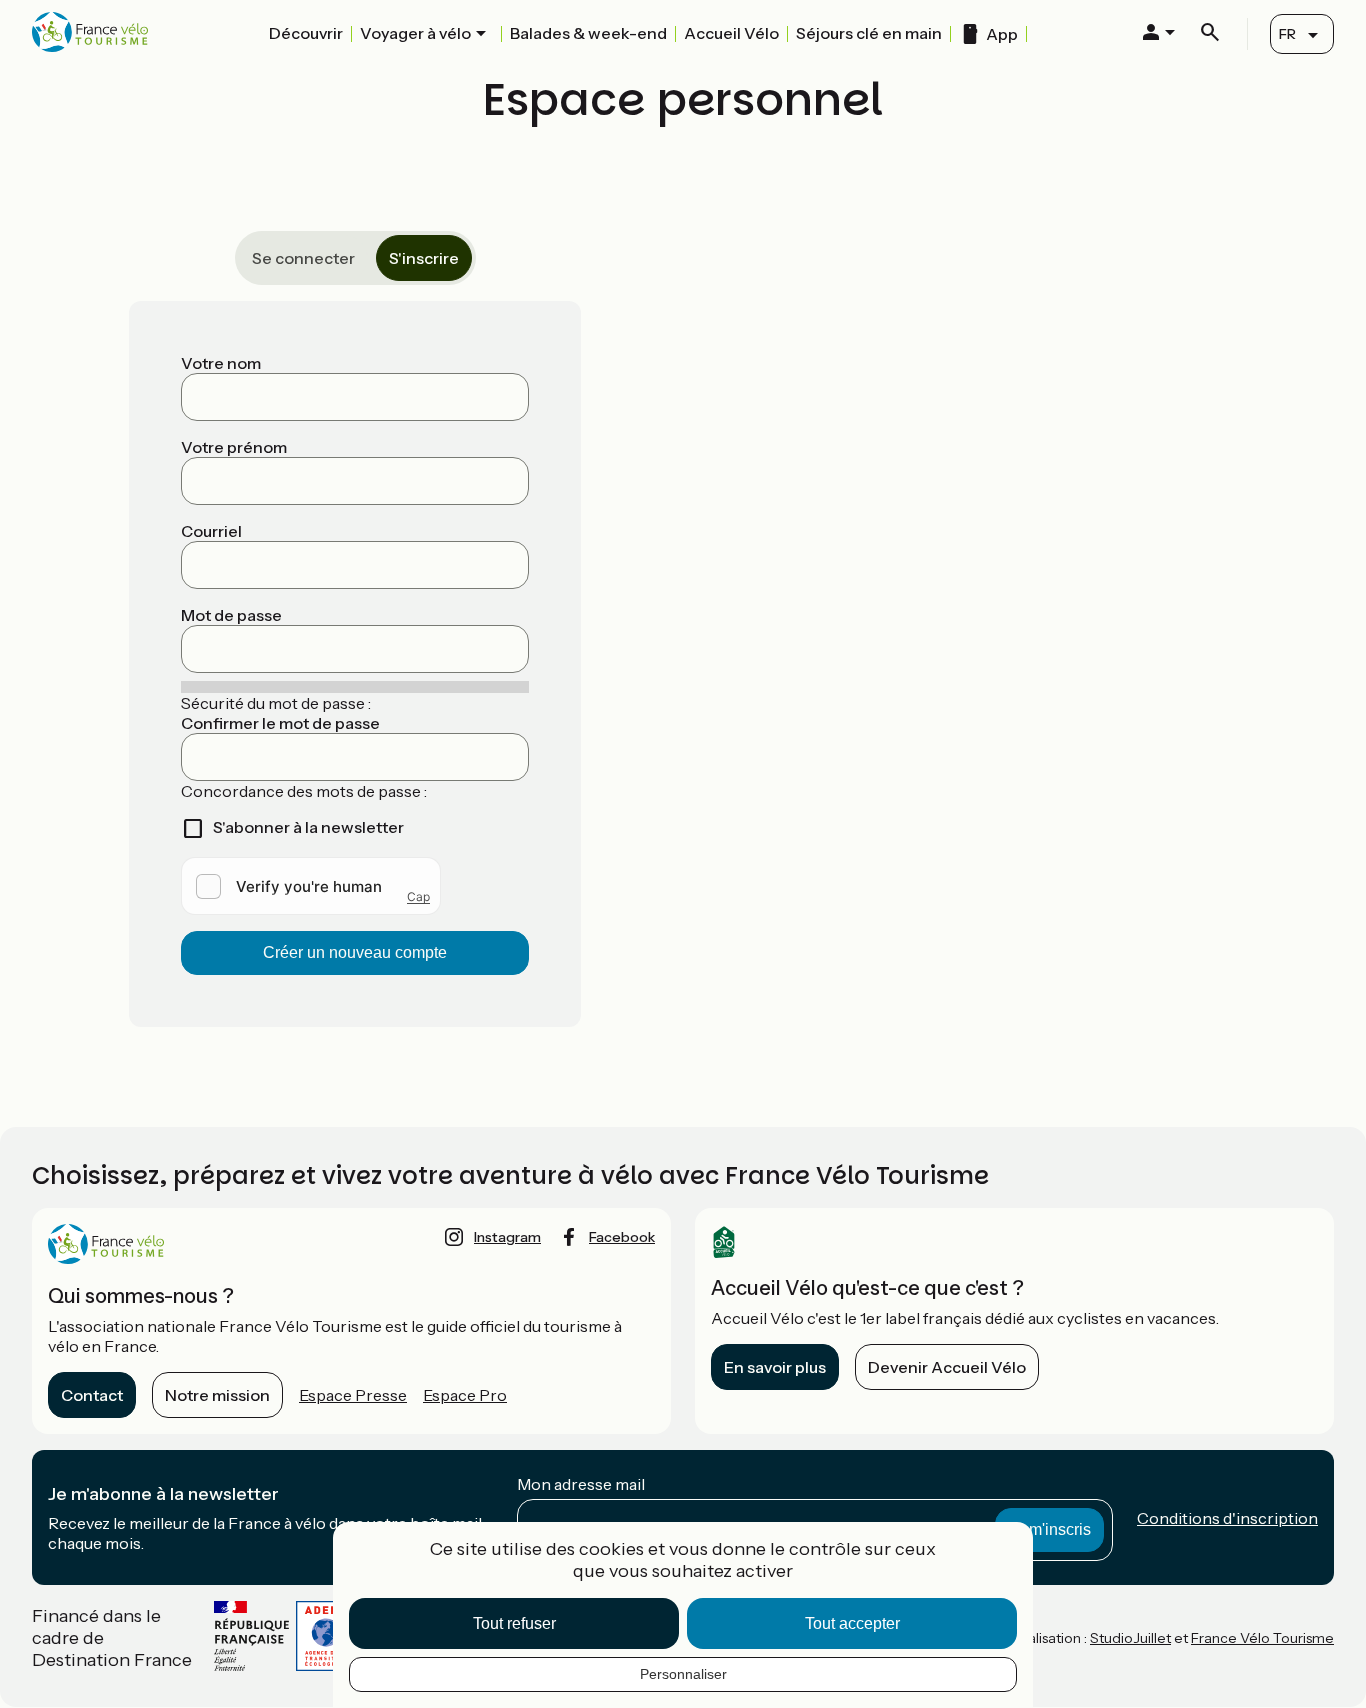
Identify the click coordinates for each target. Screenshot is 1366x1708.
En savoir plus (775, 1367)
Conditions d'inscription (1227, 1518)
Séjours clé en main (869, 33)
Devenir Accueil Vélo (947, 1367)
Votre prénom (234, 447)
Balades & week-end (588, 33)
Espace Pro (465, 1395)
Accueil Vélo (731, 33)
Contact (92, 1395)
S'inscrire (424, 258)
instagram (507, 1237)
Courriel (211, 531)
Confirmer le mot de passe (280, 723)
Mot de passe (231, 615)
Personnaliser (683, 1674)
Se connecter (303, 258)
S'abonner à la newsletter (308, 827)
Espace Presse (353, 1395)
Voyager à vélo (415, 33)
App (1002, 34)
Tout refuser (514, 1623)
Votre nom (221, 363)
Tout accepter (852, 1623)
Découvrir (306, 33)
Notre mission (217, 1395)
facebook (622, 1237)
